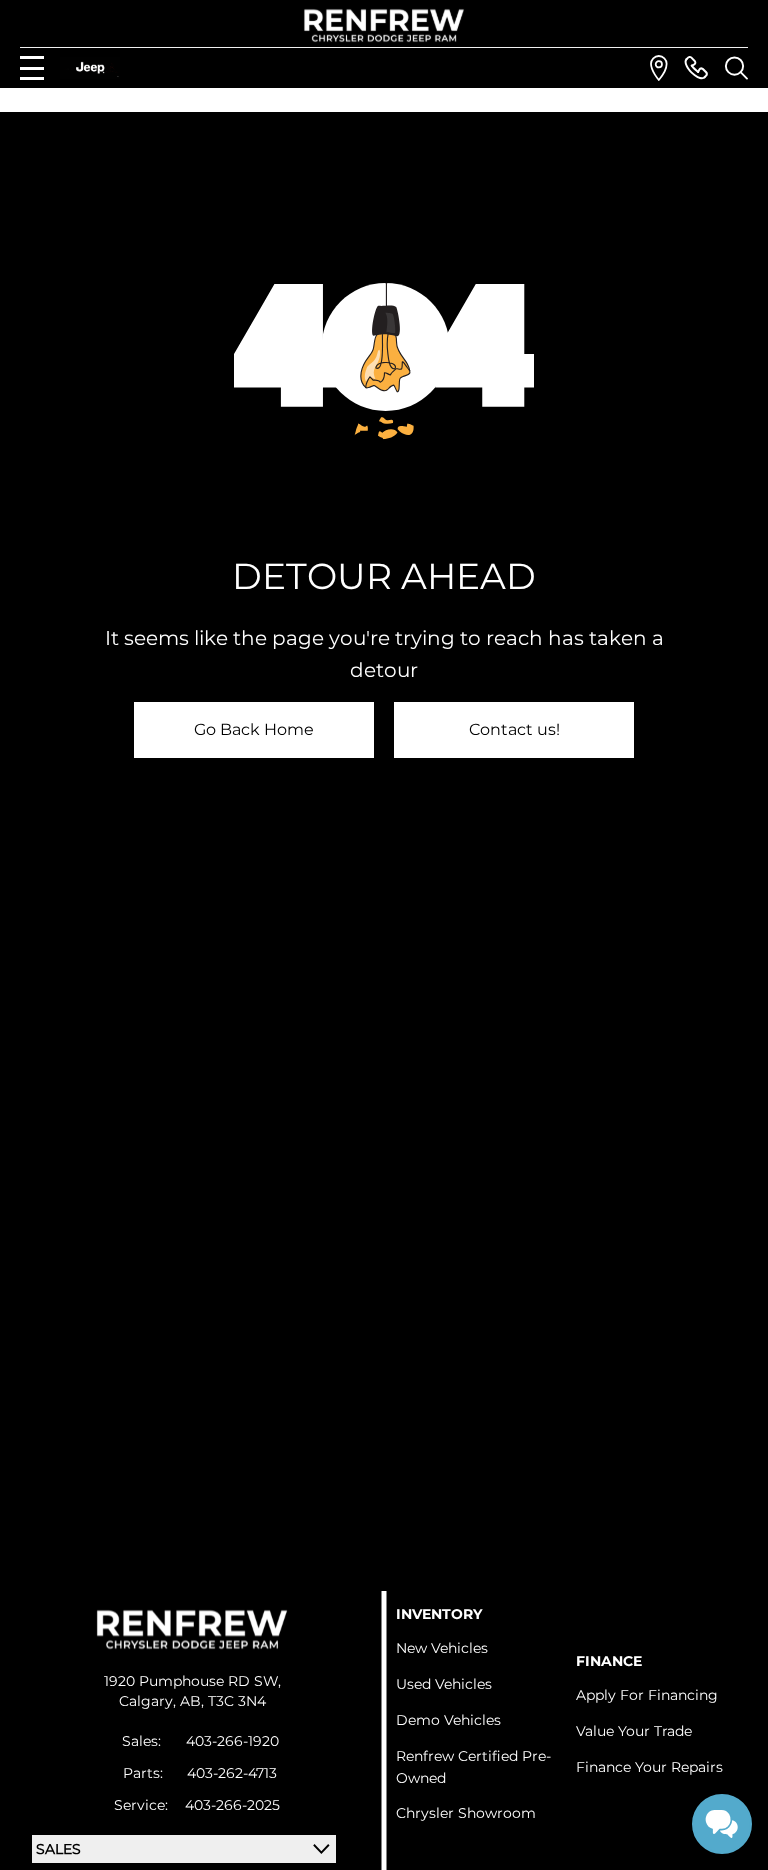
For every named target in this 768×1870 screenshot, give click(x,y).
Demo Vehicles (448, 1720)
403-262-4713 (232, 1773)
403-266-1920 (232, 1741)
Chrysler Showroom (466, 1813)
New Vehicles (442, 1648)
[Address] (659, 68)
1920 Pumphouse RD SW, (192, 1681)
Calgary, (149, 1701)
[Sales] (696, 68)
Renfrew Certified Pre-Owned (473, 1767)
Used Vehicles (444, 1684)
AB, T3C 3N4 (223, 1701)
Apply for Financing (647, 1695)
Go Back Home (254, 729)
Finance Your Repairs (649, 1767)
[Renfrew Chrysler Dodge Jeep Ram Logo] (384, 25)
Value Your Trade (634, 1731)
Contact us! (514, 729)
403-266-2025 (232, 1805)
